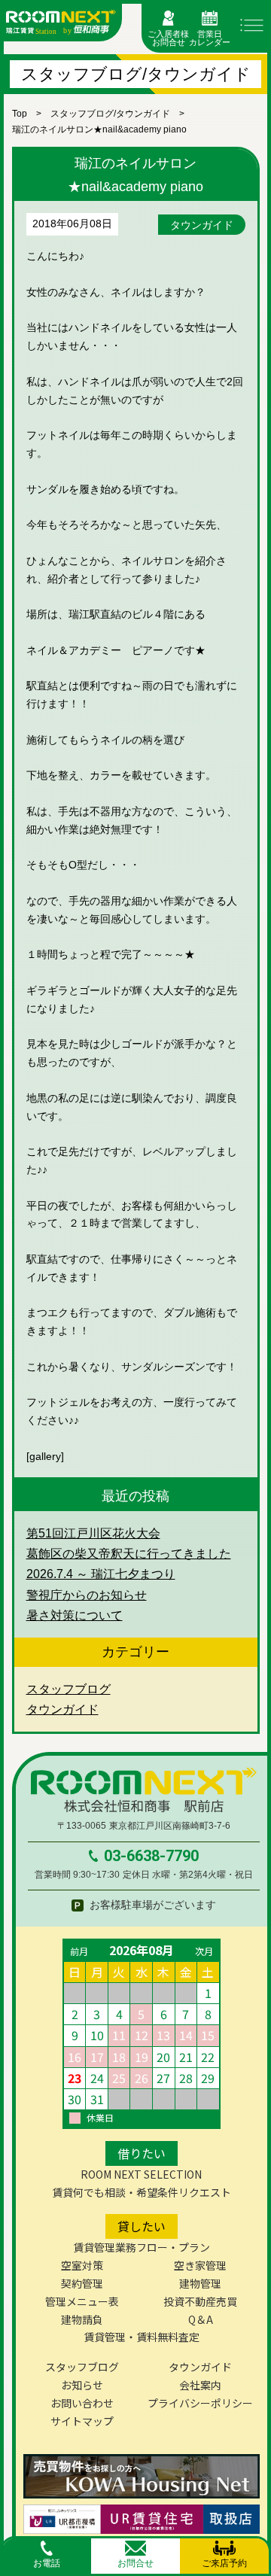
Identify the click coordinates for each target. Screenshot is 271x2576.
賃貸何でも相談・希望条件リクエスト (142, 2192)
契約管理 (82, 2283)
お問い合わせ (82, 2403)
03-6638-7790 (151, 1856)
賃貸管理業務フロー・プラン (142, 2247)
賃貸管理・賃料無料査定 (142, 2337)
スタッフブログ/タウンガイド (110, 114)
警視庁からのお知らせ (87, 1595)
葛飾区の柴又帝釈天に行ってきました (129, 1554)
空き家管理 (200, 2265)
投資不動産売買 (200, 2301)
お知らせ (82, 2385)
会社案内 (200, 2385)
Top (20, 114)
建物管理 (200, 2283)
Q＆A (201, 2319)
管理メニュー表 (82, 2301)
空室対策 (82, 2265)
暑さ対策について (75, 1615)
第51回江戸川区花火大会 (93, 1533)
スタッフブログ (69, 1689)
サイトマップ (82, 2421)
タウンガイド (202, 225)
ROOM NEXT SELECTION (141, 2174)
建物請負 (82, 2319)
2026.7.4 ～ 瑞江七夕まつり (101, 1574)
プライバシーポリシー (200, 2403)
